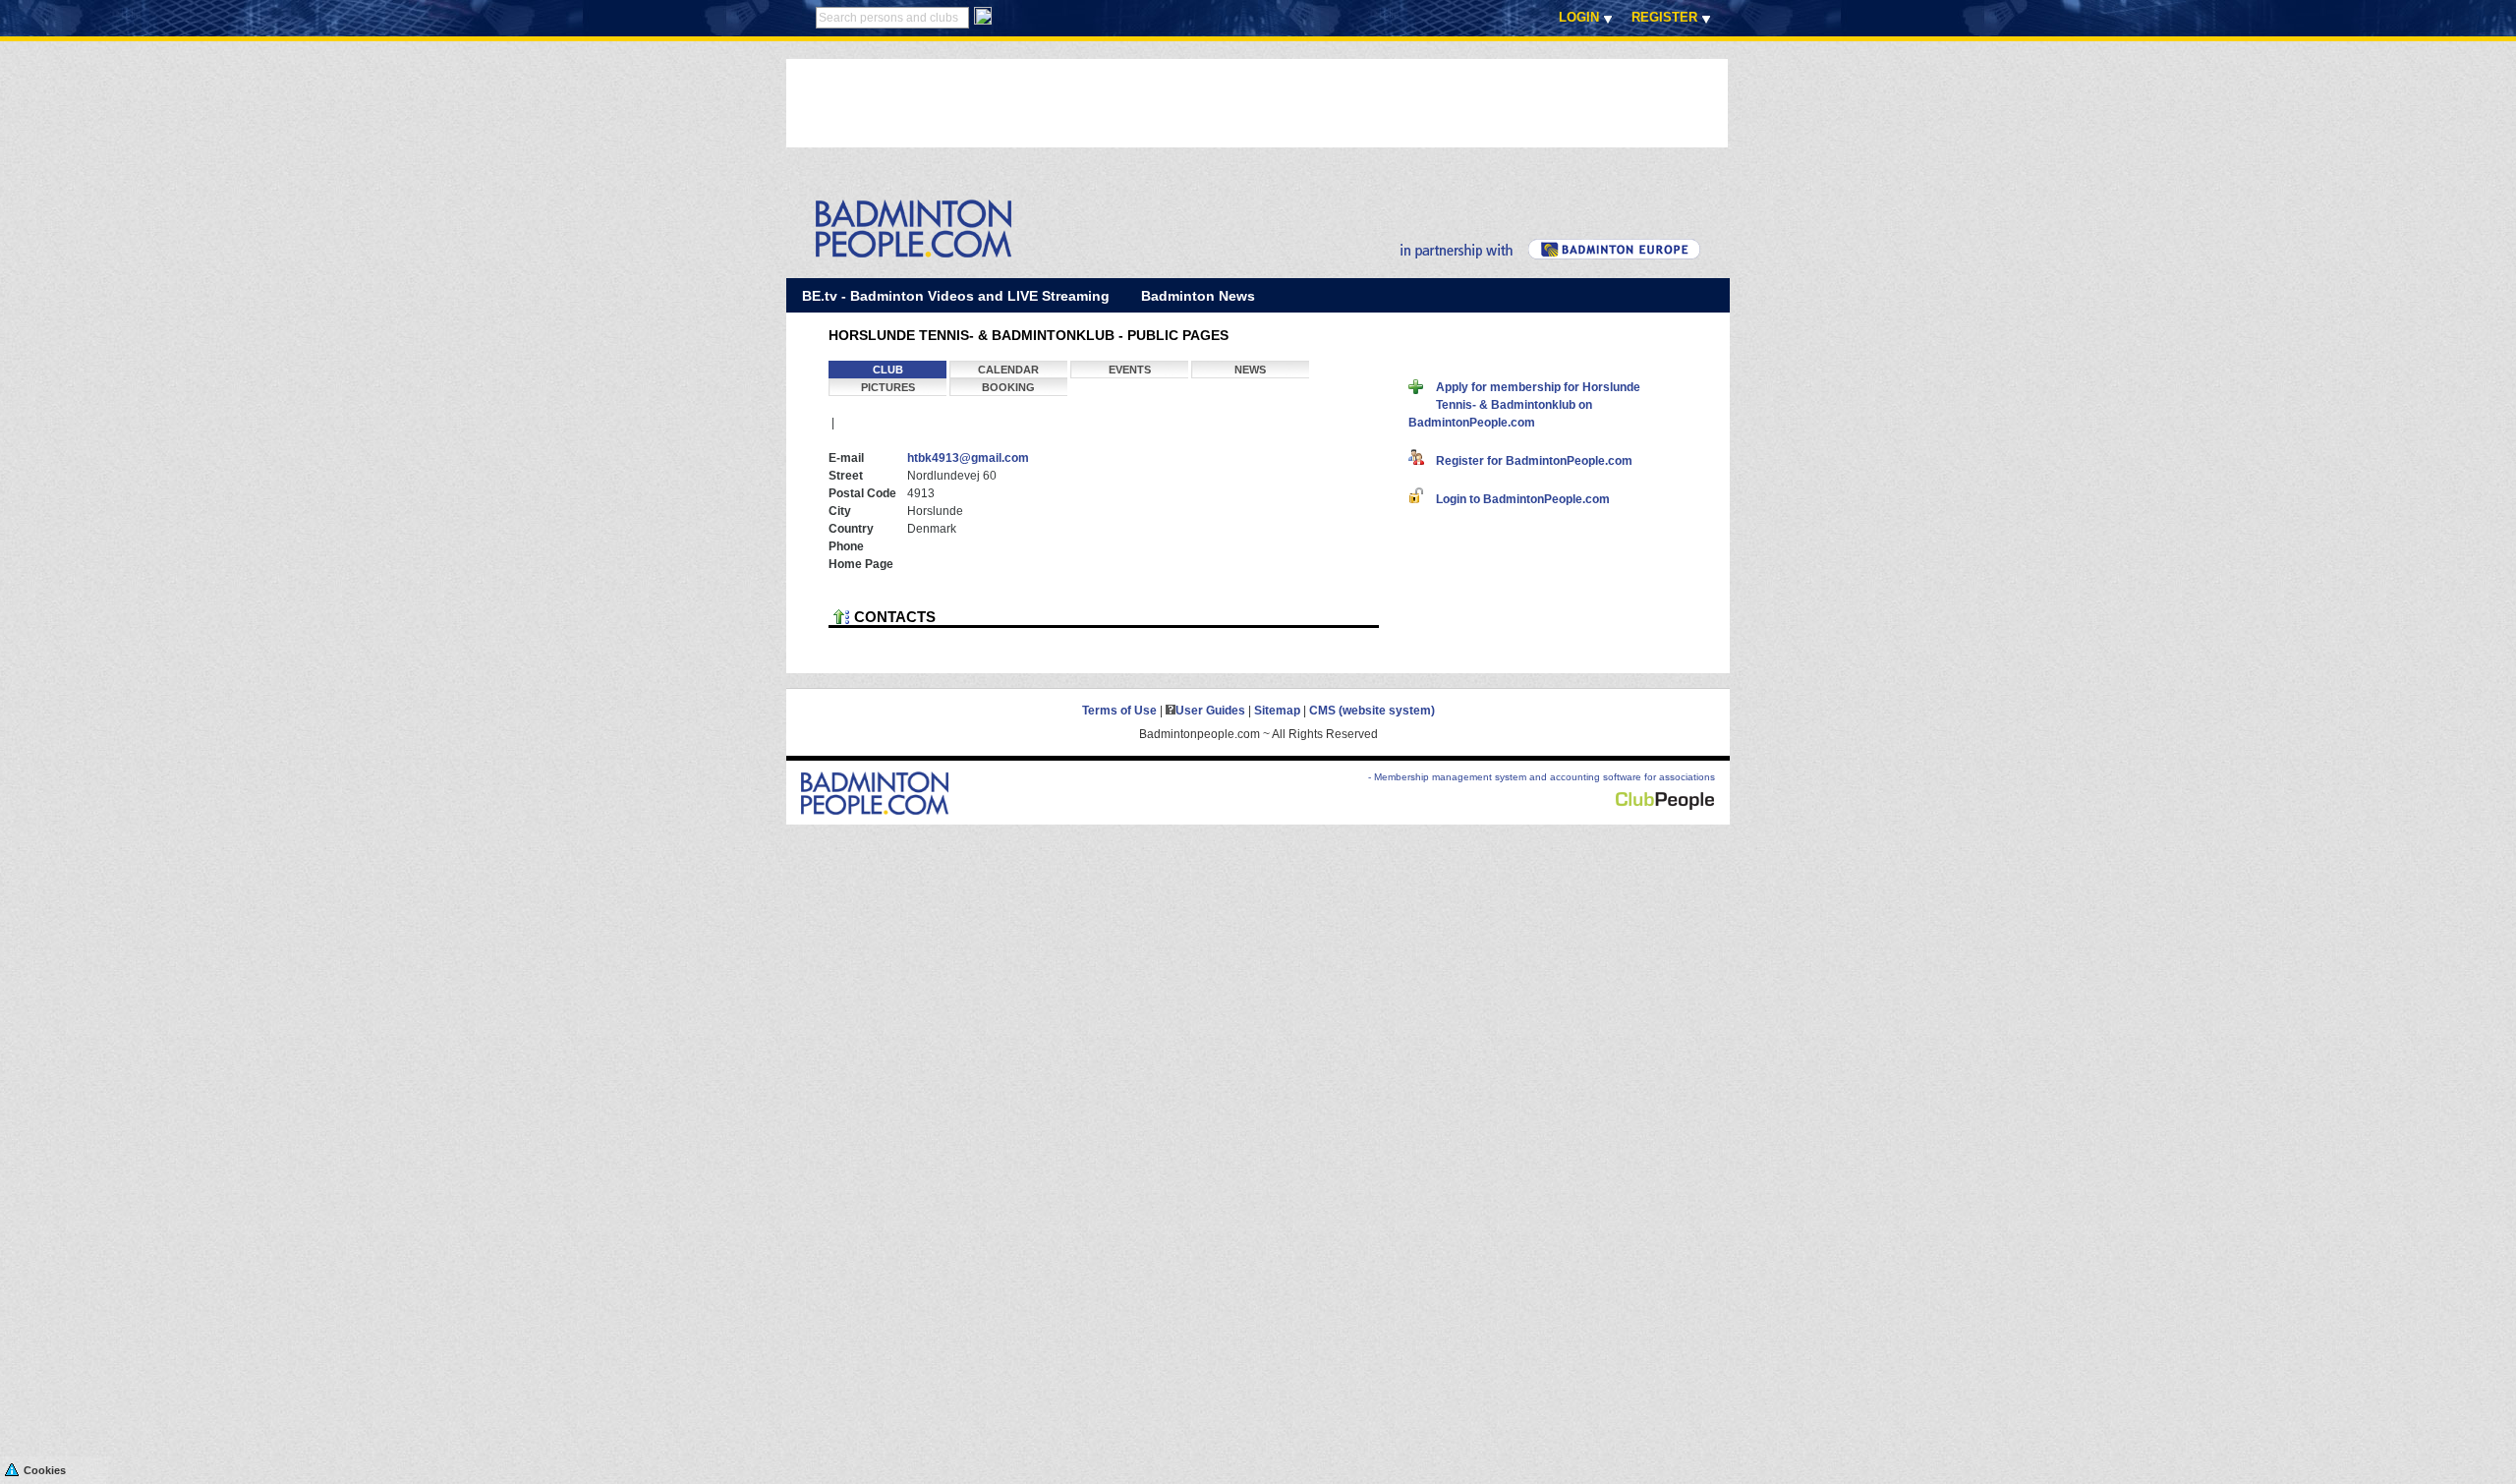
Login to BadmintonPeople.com (1517, 499)
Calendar (1008, 370)
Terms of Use (1119, 711)
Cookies (45, 1470)
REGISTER (1664, 17)
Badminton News (1198, 296)
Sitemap (1277, 711)
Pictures (888, 387)
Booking (1008, 387)
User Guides (1210, 711)
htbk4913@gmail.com (968, 458)
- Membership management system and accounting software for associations (1542, 777)
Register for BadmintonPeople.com (1528, 461)
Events (1130, 370)
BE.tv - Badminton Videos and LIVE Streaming (956, 296)
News (1250, 370)
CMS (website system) (1372, 711)
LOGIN (1579, 17)
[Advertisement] (1144, 103)
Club (888, 370)
